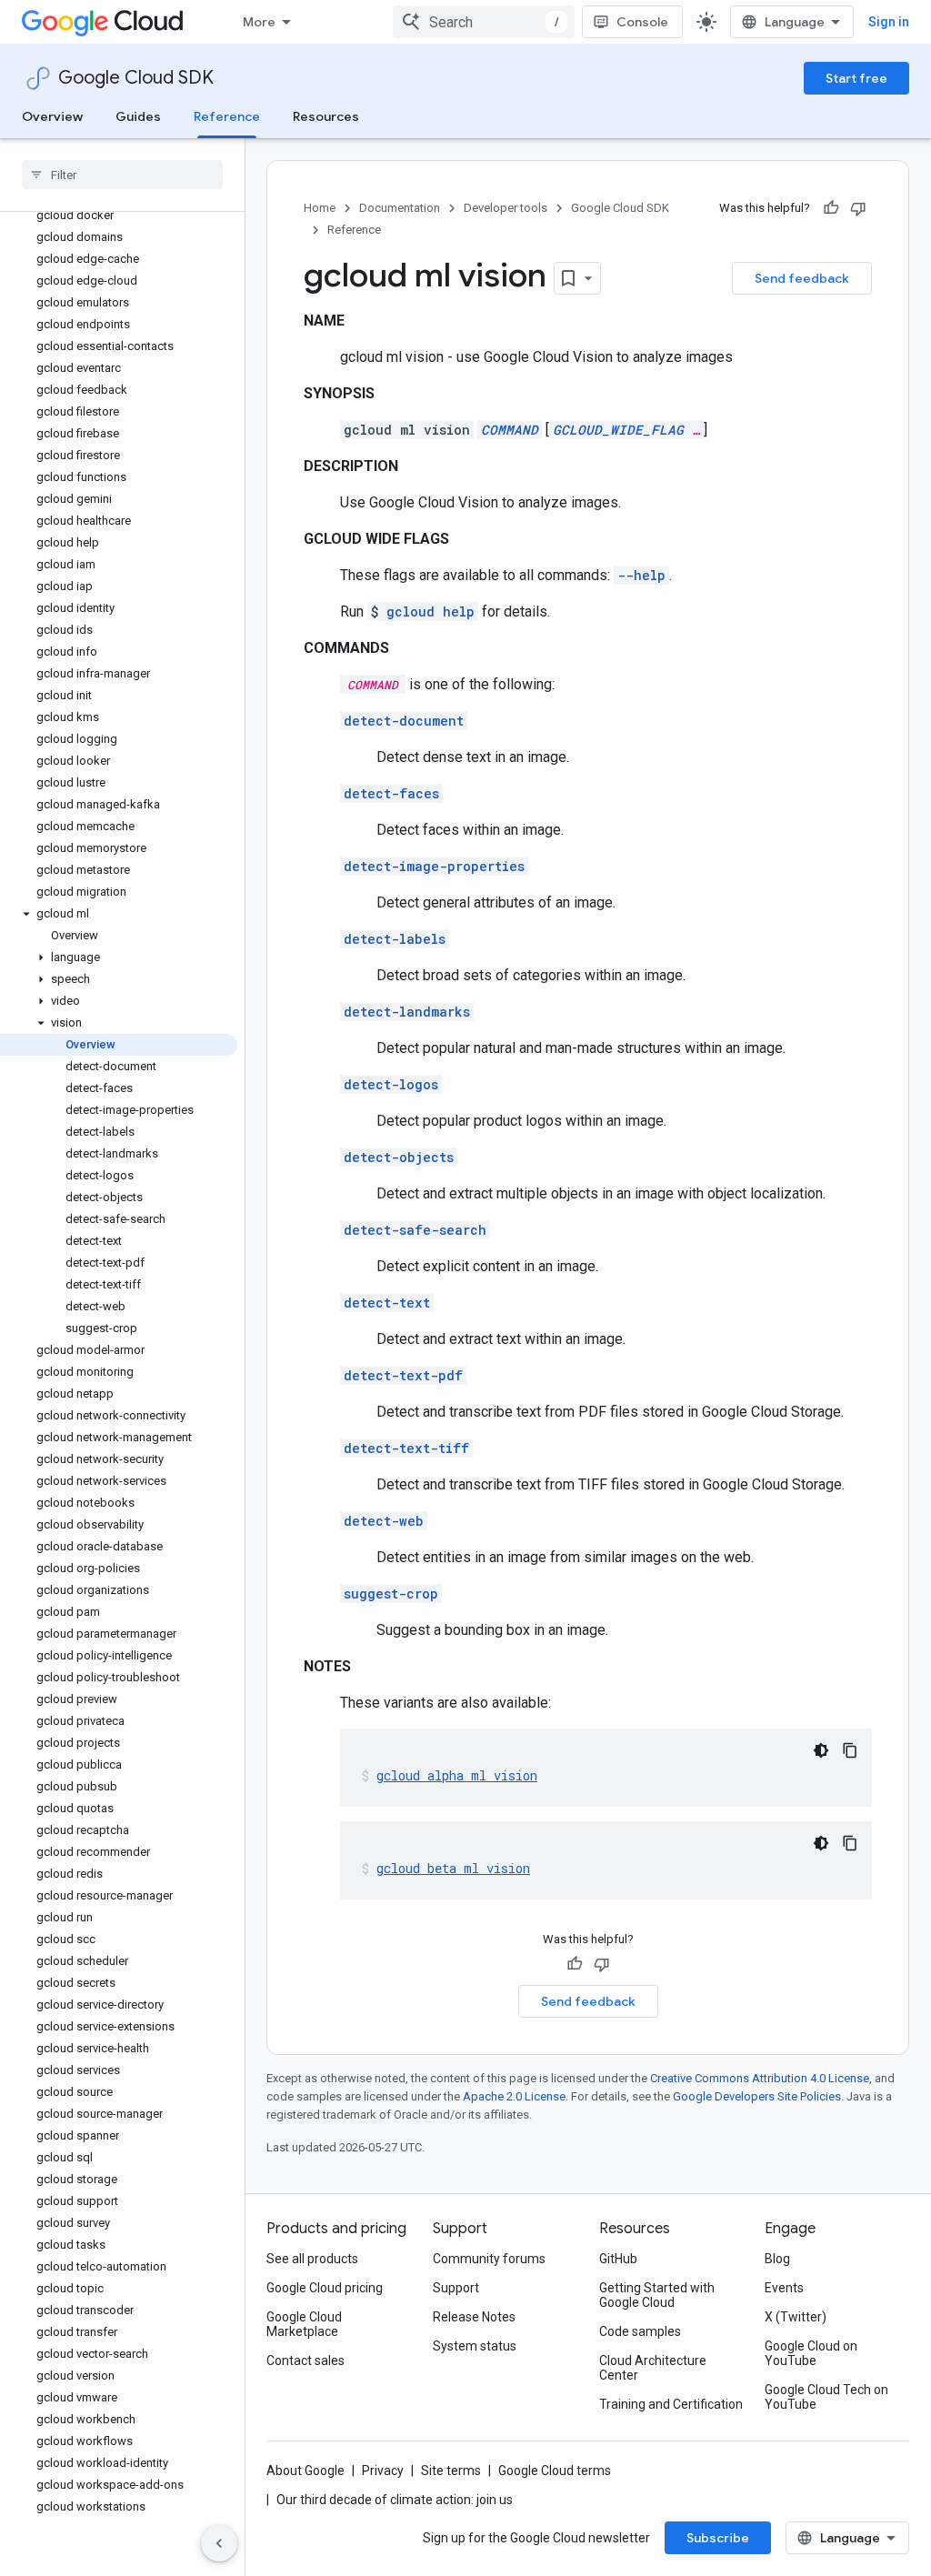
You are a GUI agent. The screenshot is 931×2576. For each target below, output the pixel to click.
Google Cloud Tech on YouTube (826, 2397)
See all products (312, 2259)
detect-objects (399, 1157)
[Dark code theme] (821, 1750)
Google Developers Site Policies (757, 2096)
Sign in (889, 22)
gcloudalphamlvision (457, 1775)
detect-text (387, 1303)
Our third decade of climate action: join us (395, 2500)
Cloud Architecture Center (653, 2368)
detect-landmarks (407, 1012)
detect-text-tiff (406, 1448)
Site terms (451, 2471)
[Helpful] (831, 208)
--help (641, 575)
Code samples (640, 2331)
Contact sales (305, 2360)
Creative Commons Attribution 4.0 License (760, 2078)
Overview (52, 116)
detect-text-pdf (403, 1375)
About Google (305, 2471)
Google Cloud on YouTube (811, 2353)
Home (320, 208)
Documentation (400, 208)
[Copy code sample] (850, 1750)
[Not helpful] (858, 208)
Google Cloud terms (555, 2471)
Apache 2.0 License (514, 2096)
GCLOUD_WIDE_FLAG (618, 430)
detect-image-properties (434, 866)
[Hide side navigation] (219, 2543)
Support (456, 2288)
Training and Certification (671, 2404)
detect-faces (391, 793)
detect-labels (395, 939)
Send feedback (802, 278)
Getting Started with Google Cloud (657, 2295)
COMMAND (510, 430)
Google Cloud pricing (325, 2288)
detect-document (404, 721)
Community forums (489, 2259)
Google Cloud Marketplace (304, 2324)
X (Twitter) (796, 2317)
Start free (856, 78)
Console (642, 22)
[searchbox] (122, 175)
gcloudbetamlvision (453, 1868)
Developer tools (506, 208)
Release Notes (474, 2317)
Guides (138, 116)
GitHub (618, 2259)
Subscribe (718, 2538)
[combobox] (484, 22)
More (259, 22)
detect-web (384, 1521)
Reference (227, 116)
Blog (777, 2259)
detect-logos (391, 1084)
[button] (119, 914)
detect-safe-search (415, 1230)
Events (784, 2288)
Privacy (383, 2471)
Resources (326, 116)
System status (475, 2346)
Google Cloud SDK (136, 78)
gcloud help (430, 611)
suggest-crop (391, 1594)
